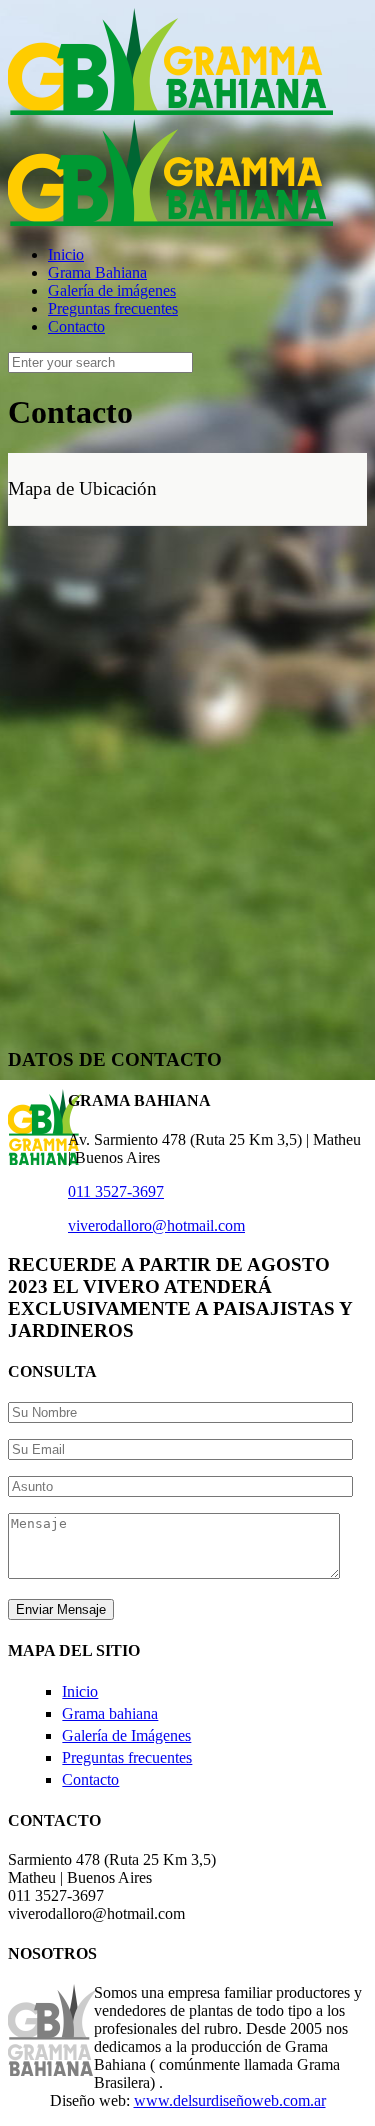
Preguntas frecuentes (127, 1757)
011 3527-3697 (116, 1191)
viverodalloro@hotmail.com (156, 1225)
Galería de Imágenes (126, 1735)
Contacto (90, 1779)
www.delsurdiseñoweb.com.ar (230, 2100)
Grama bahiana (110, 1713)
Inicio (80, 1691)
